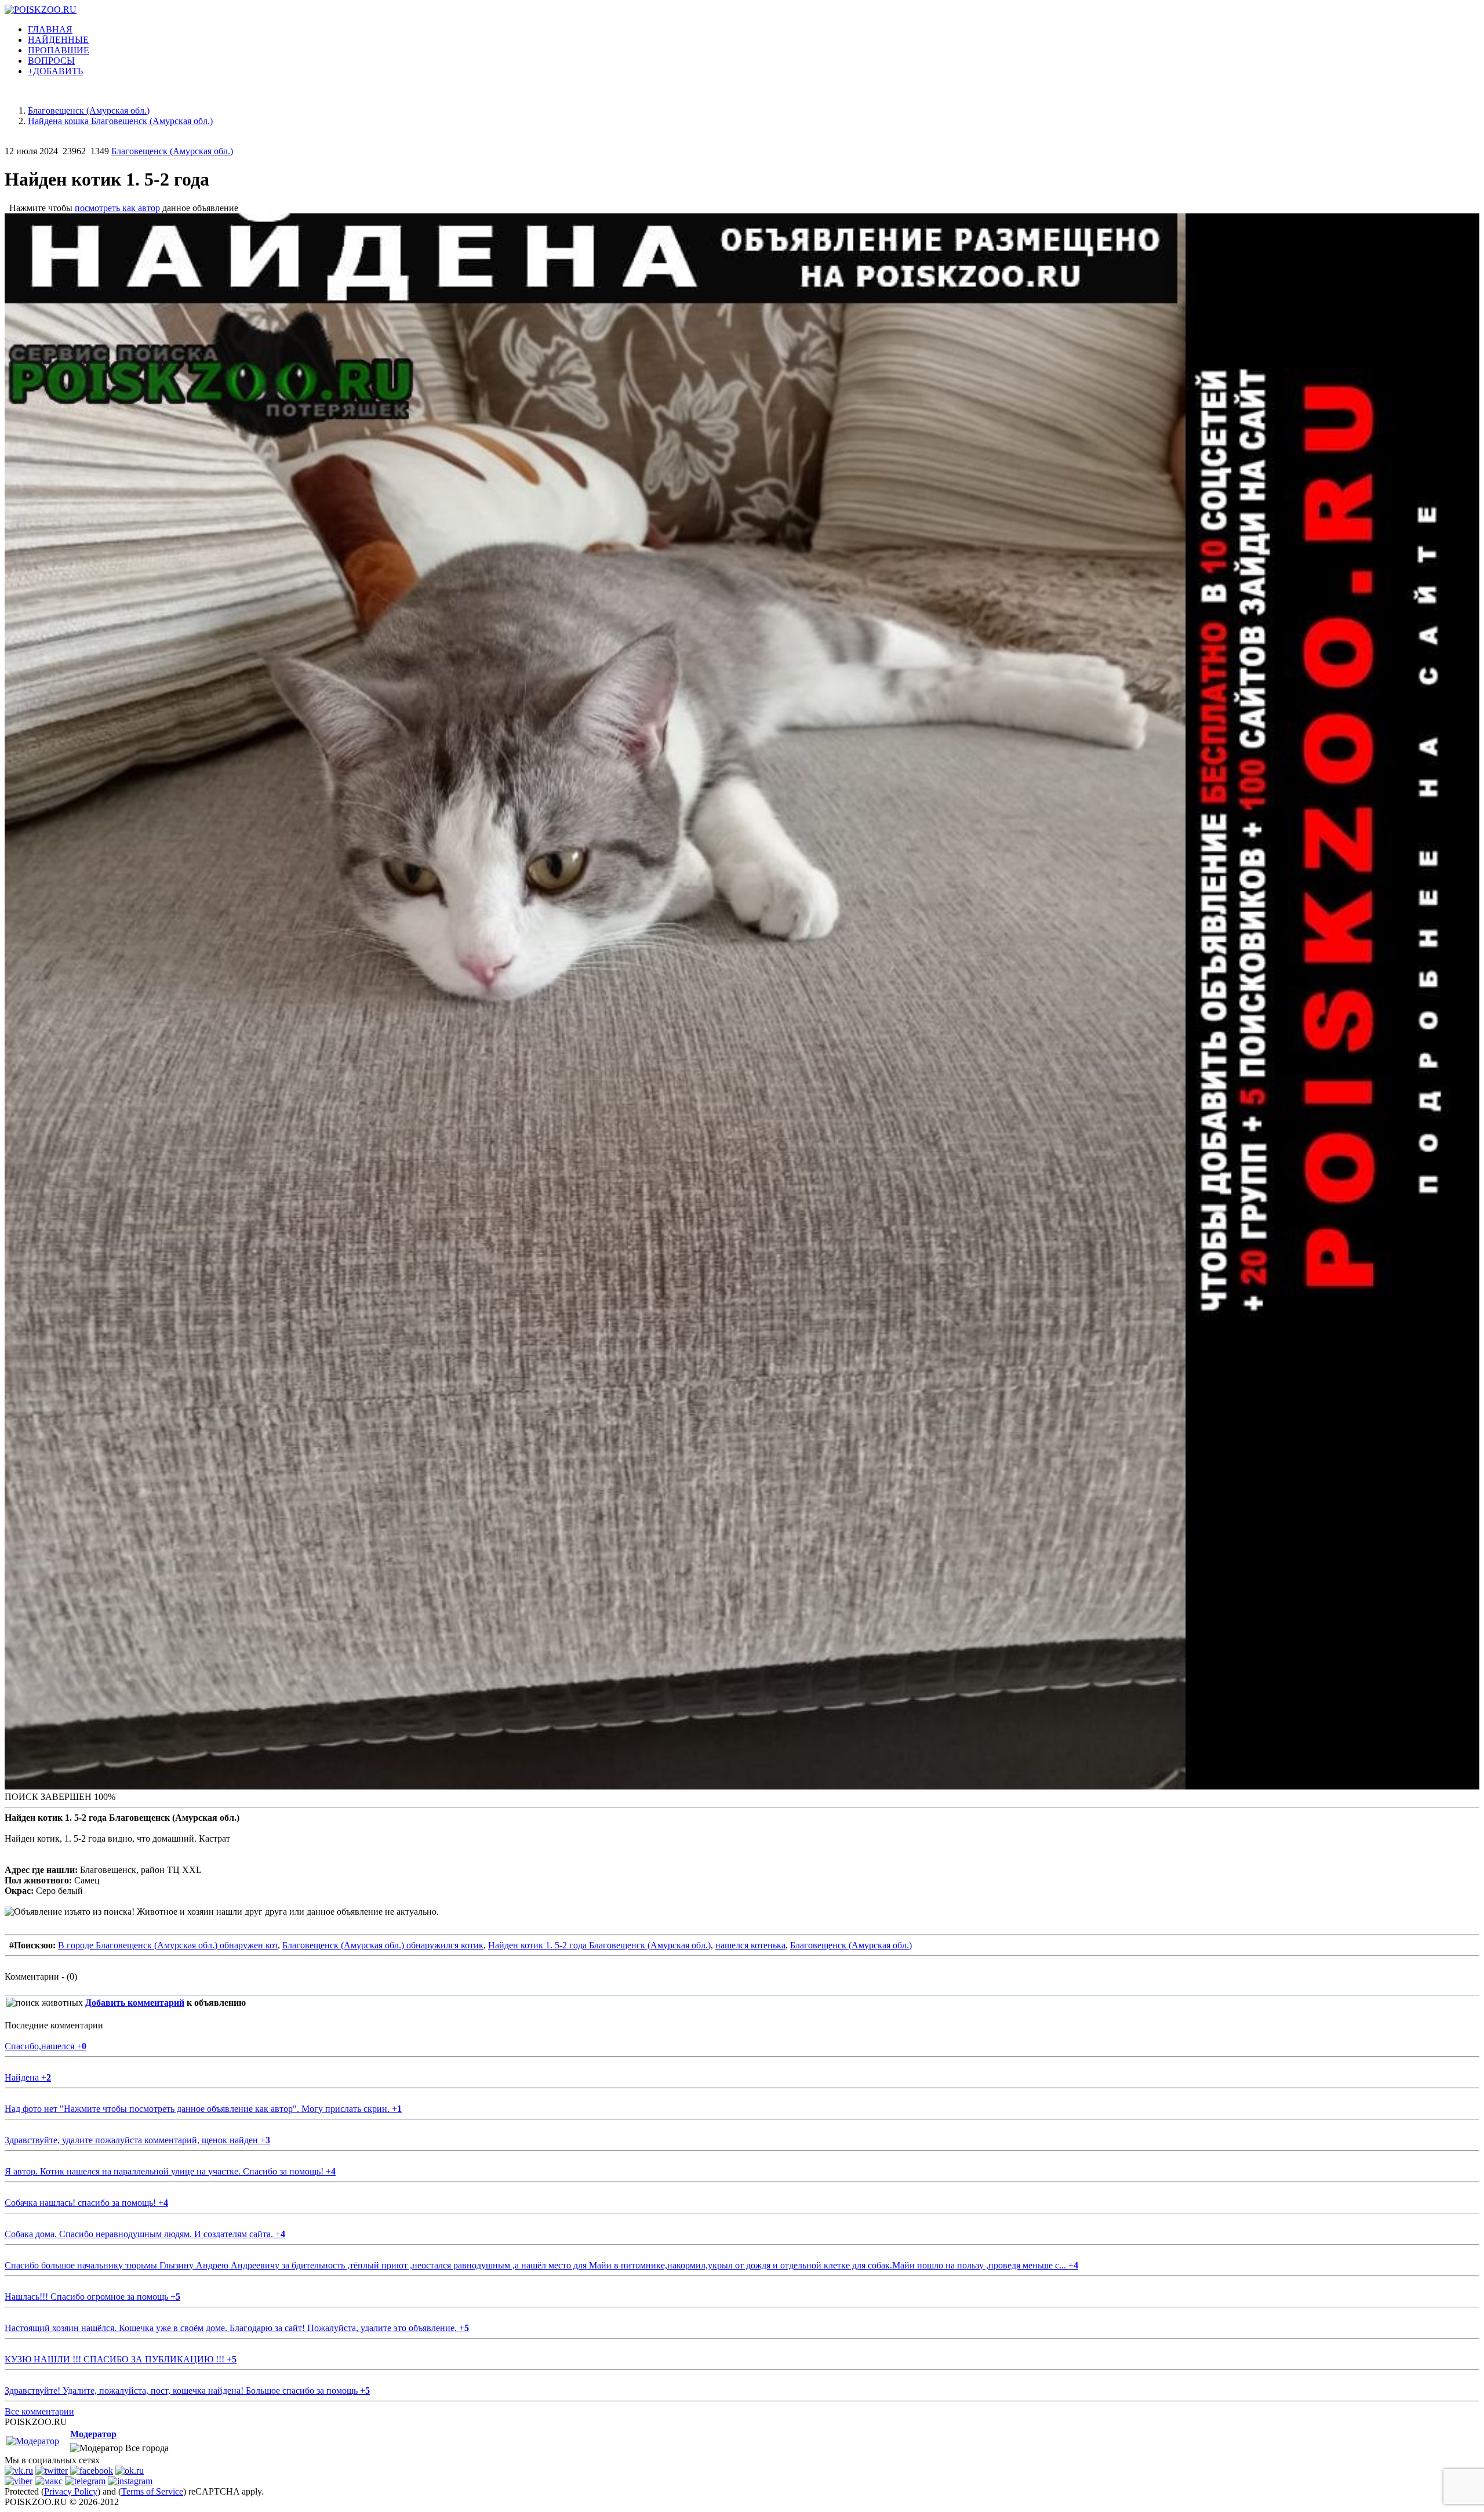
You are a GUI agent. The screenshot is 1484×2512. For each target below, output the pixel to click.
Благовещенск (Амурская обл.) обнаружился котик (383, 1945)
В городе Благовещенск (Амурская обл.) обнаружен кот (168, 1945)
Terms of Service (152, 2491)
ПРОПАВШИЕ (59, 50)
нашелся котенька (750, 1945)
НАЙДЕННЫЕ (58, 40)
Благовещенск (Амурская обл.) (172, 151)
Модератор (93, 2434)
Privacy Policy (71, 2491)
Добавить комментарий (135, 2003)
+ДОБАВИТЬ (55, 71)
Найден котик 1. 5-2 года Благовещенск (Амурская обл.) (599, 1945)
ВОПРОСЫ (51, 61)
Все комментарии (39, 2411)
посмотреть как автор (117, 208)
